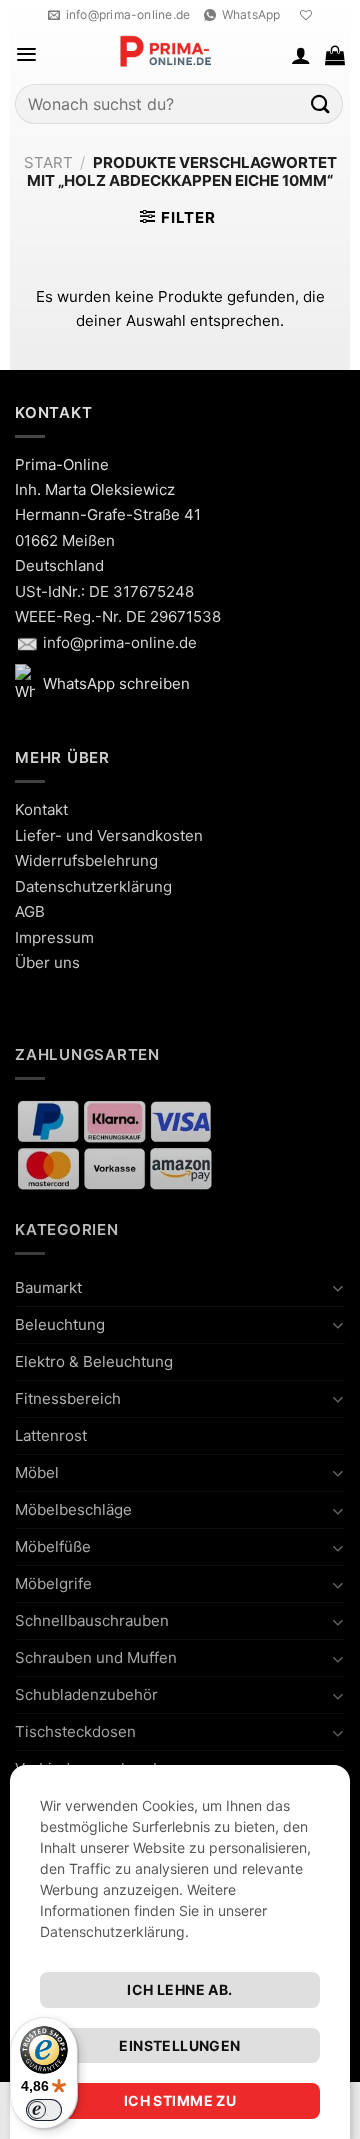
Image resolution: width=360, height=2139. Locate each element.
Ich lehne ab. (179, 1989)
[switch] (44, 2110)
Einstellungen (179, 2045)
